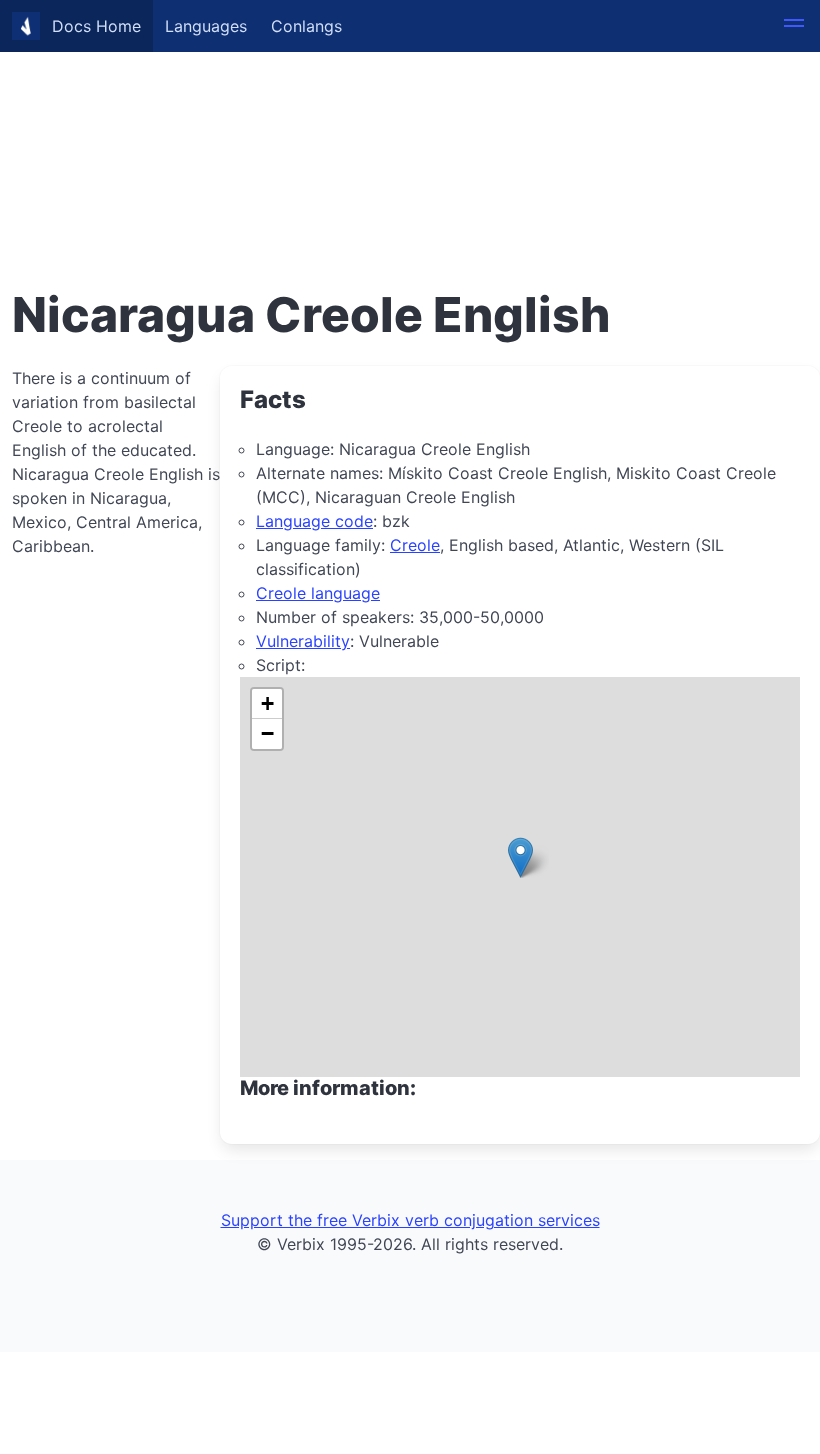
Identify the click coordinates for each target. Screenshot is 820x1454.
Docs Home (96, 26)
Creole (415, 545)
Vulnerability (303, 641)
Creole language (318, 593)
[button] (794, 26)
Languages (206, 26)
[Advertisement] (410, 140)
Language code (314, 521)
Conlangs (306, 26)
